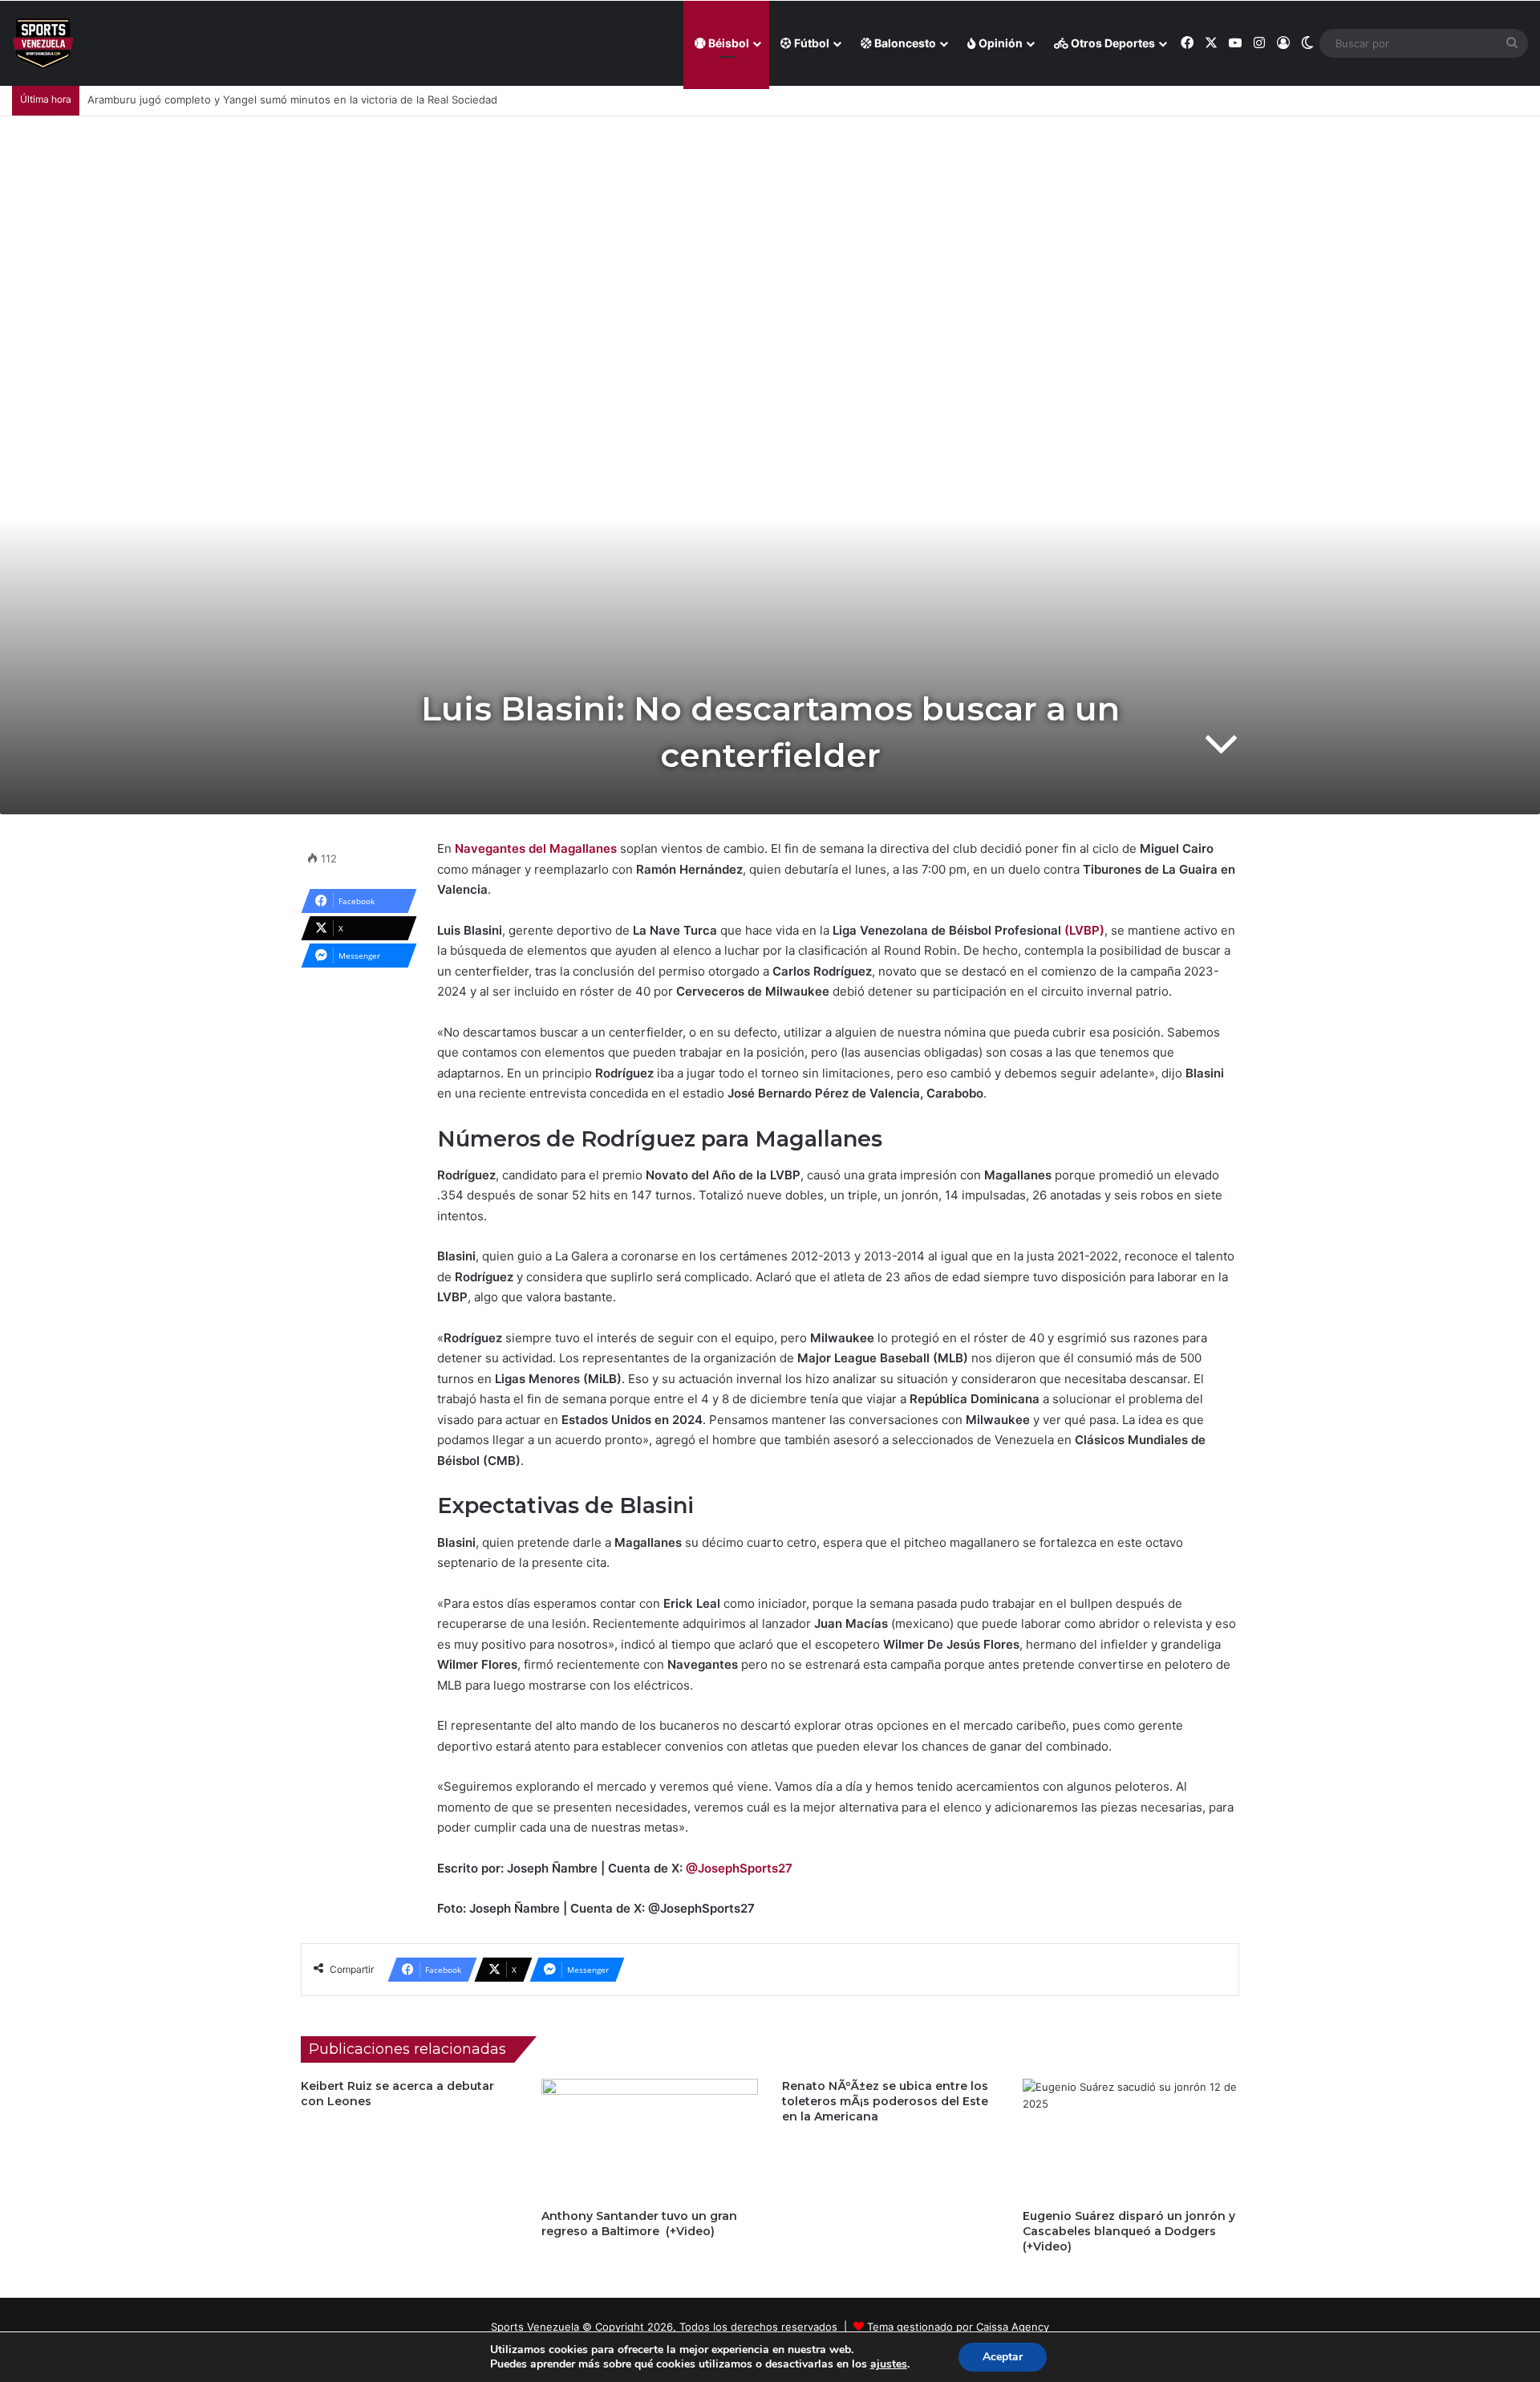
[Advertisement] (770, 237)
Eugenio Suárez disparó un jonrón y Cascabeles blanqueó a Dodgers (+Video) (1129, 2231)
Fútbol (811, 43)
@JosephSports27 (739, 1868)
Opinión (999, 43)
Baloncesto (904, 43)
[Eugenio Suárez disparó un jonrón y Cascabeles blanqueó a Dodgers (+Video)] (1131, 2140)
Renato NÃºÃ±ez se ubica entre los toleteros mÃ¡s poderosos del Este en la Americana (885, 2101)
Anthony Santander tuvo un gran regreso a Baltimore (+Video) (639, 2224)
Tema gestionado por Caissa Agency (958, 2327)
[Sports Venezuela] (43, 44)
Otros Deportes (1112, 43)
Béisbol (727, 43)
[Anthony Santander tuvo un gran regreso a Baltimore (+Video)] (650, 2140)
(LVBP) (1084, 930)
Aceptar (1003, 2357)
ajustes (889, 2364)
